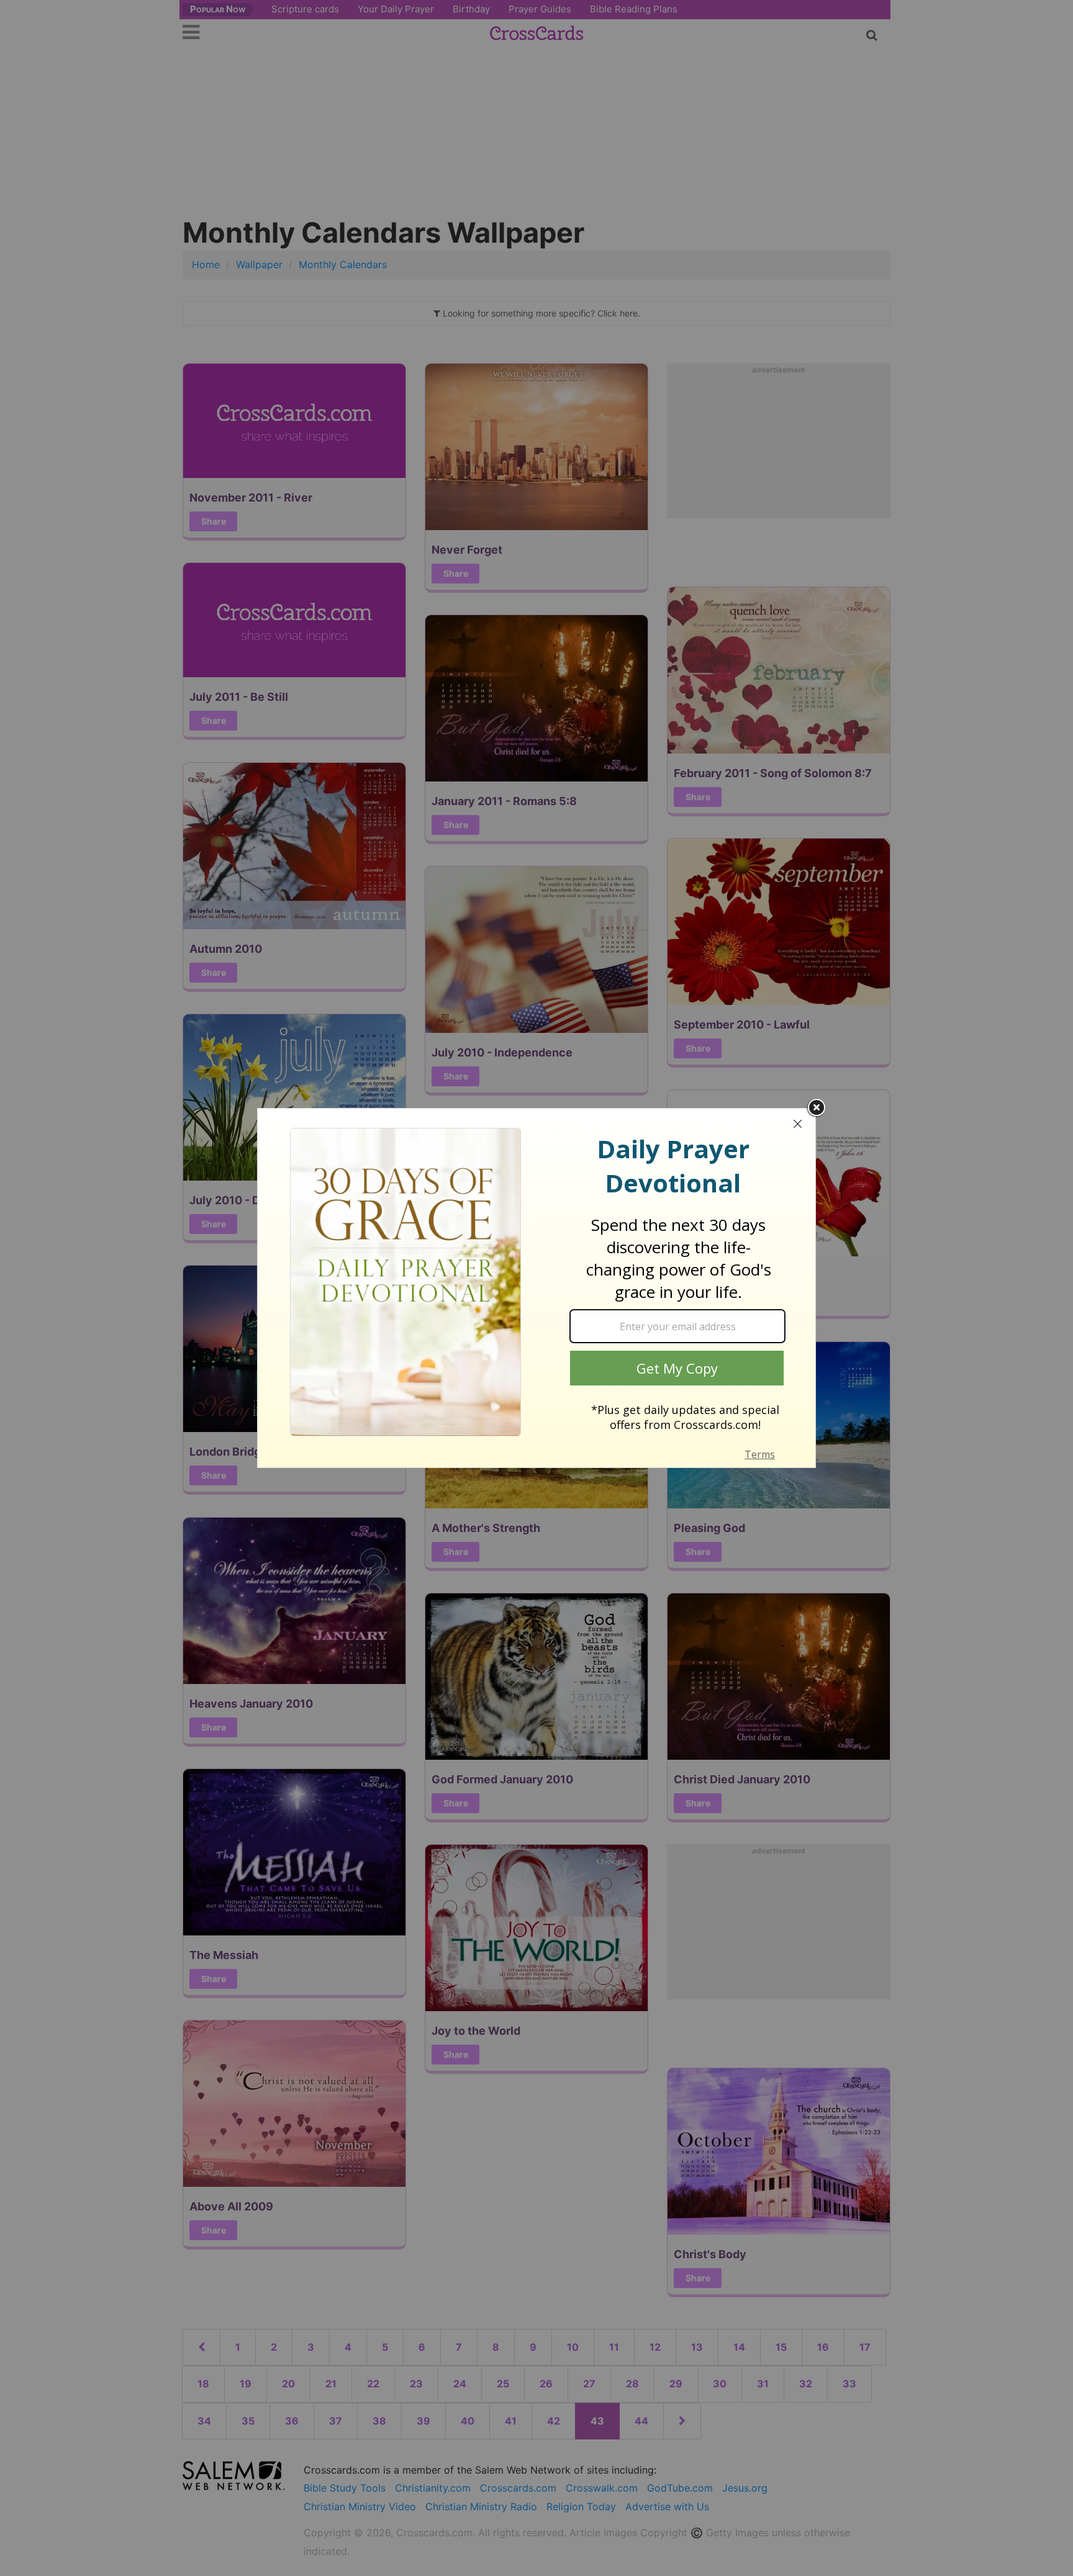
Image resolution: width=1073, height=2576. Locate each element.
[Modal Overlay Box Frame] (536, 1288)
